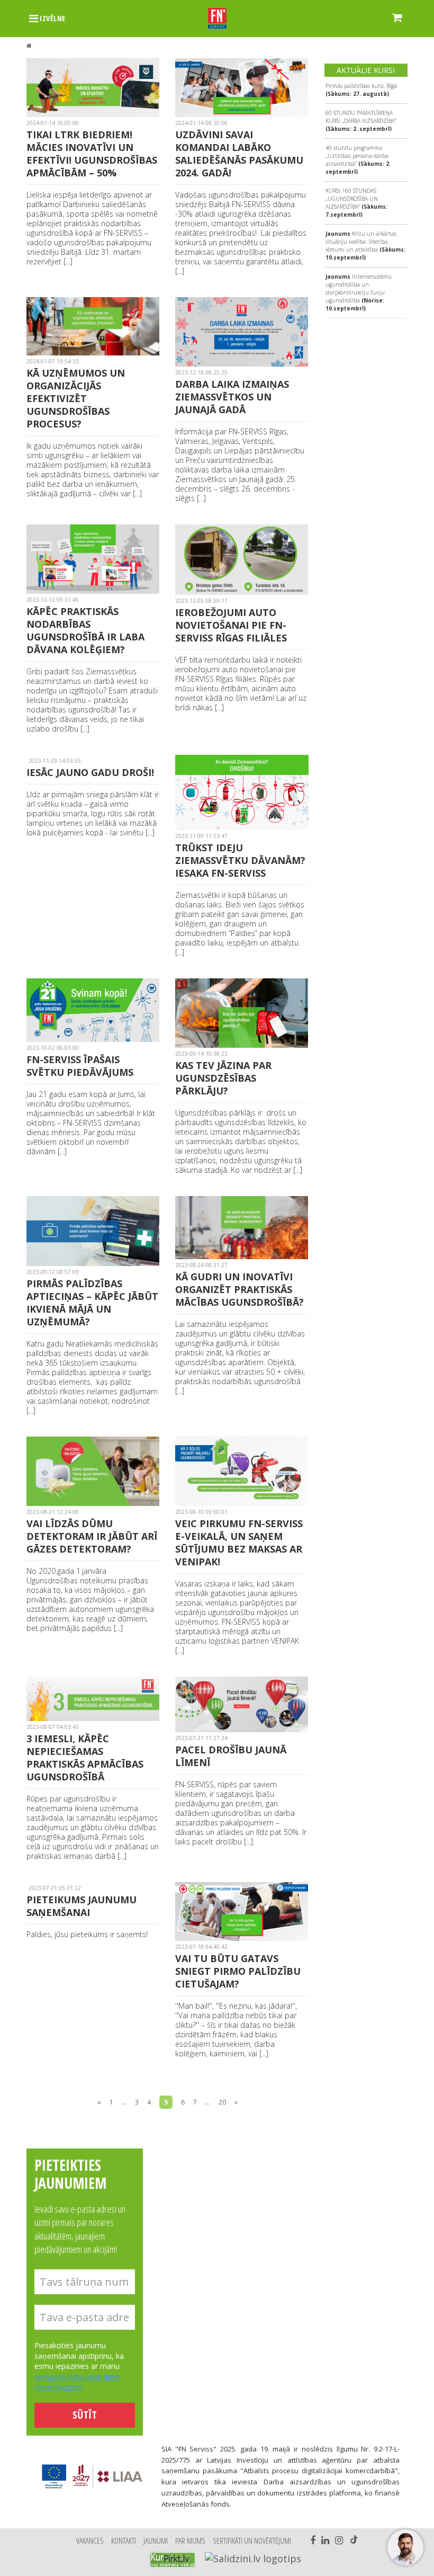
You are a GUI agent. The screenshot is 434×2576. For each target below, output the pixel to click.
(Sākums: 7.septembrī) (356, 203)
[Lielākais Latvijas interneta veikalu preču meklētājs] (173, 2560)
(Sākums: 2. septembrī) (361, 121)
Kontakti (124, 2541)
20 (222, 2102)
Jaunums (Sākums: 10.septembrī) (365, 246)
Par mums (190, 2541)
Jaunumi (156, 2541)
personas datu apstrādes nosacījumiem (77, 2382)
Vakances (90, 2541)
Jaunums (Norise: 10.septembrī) (359, 292)
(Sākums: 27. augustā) (361, 90)
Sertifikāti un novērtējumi (252, 2541)
